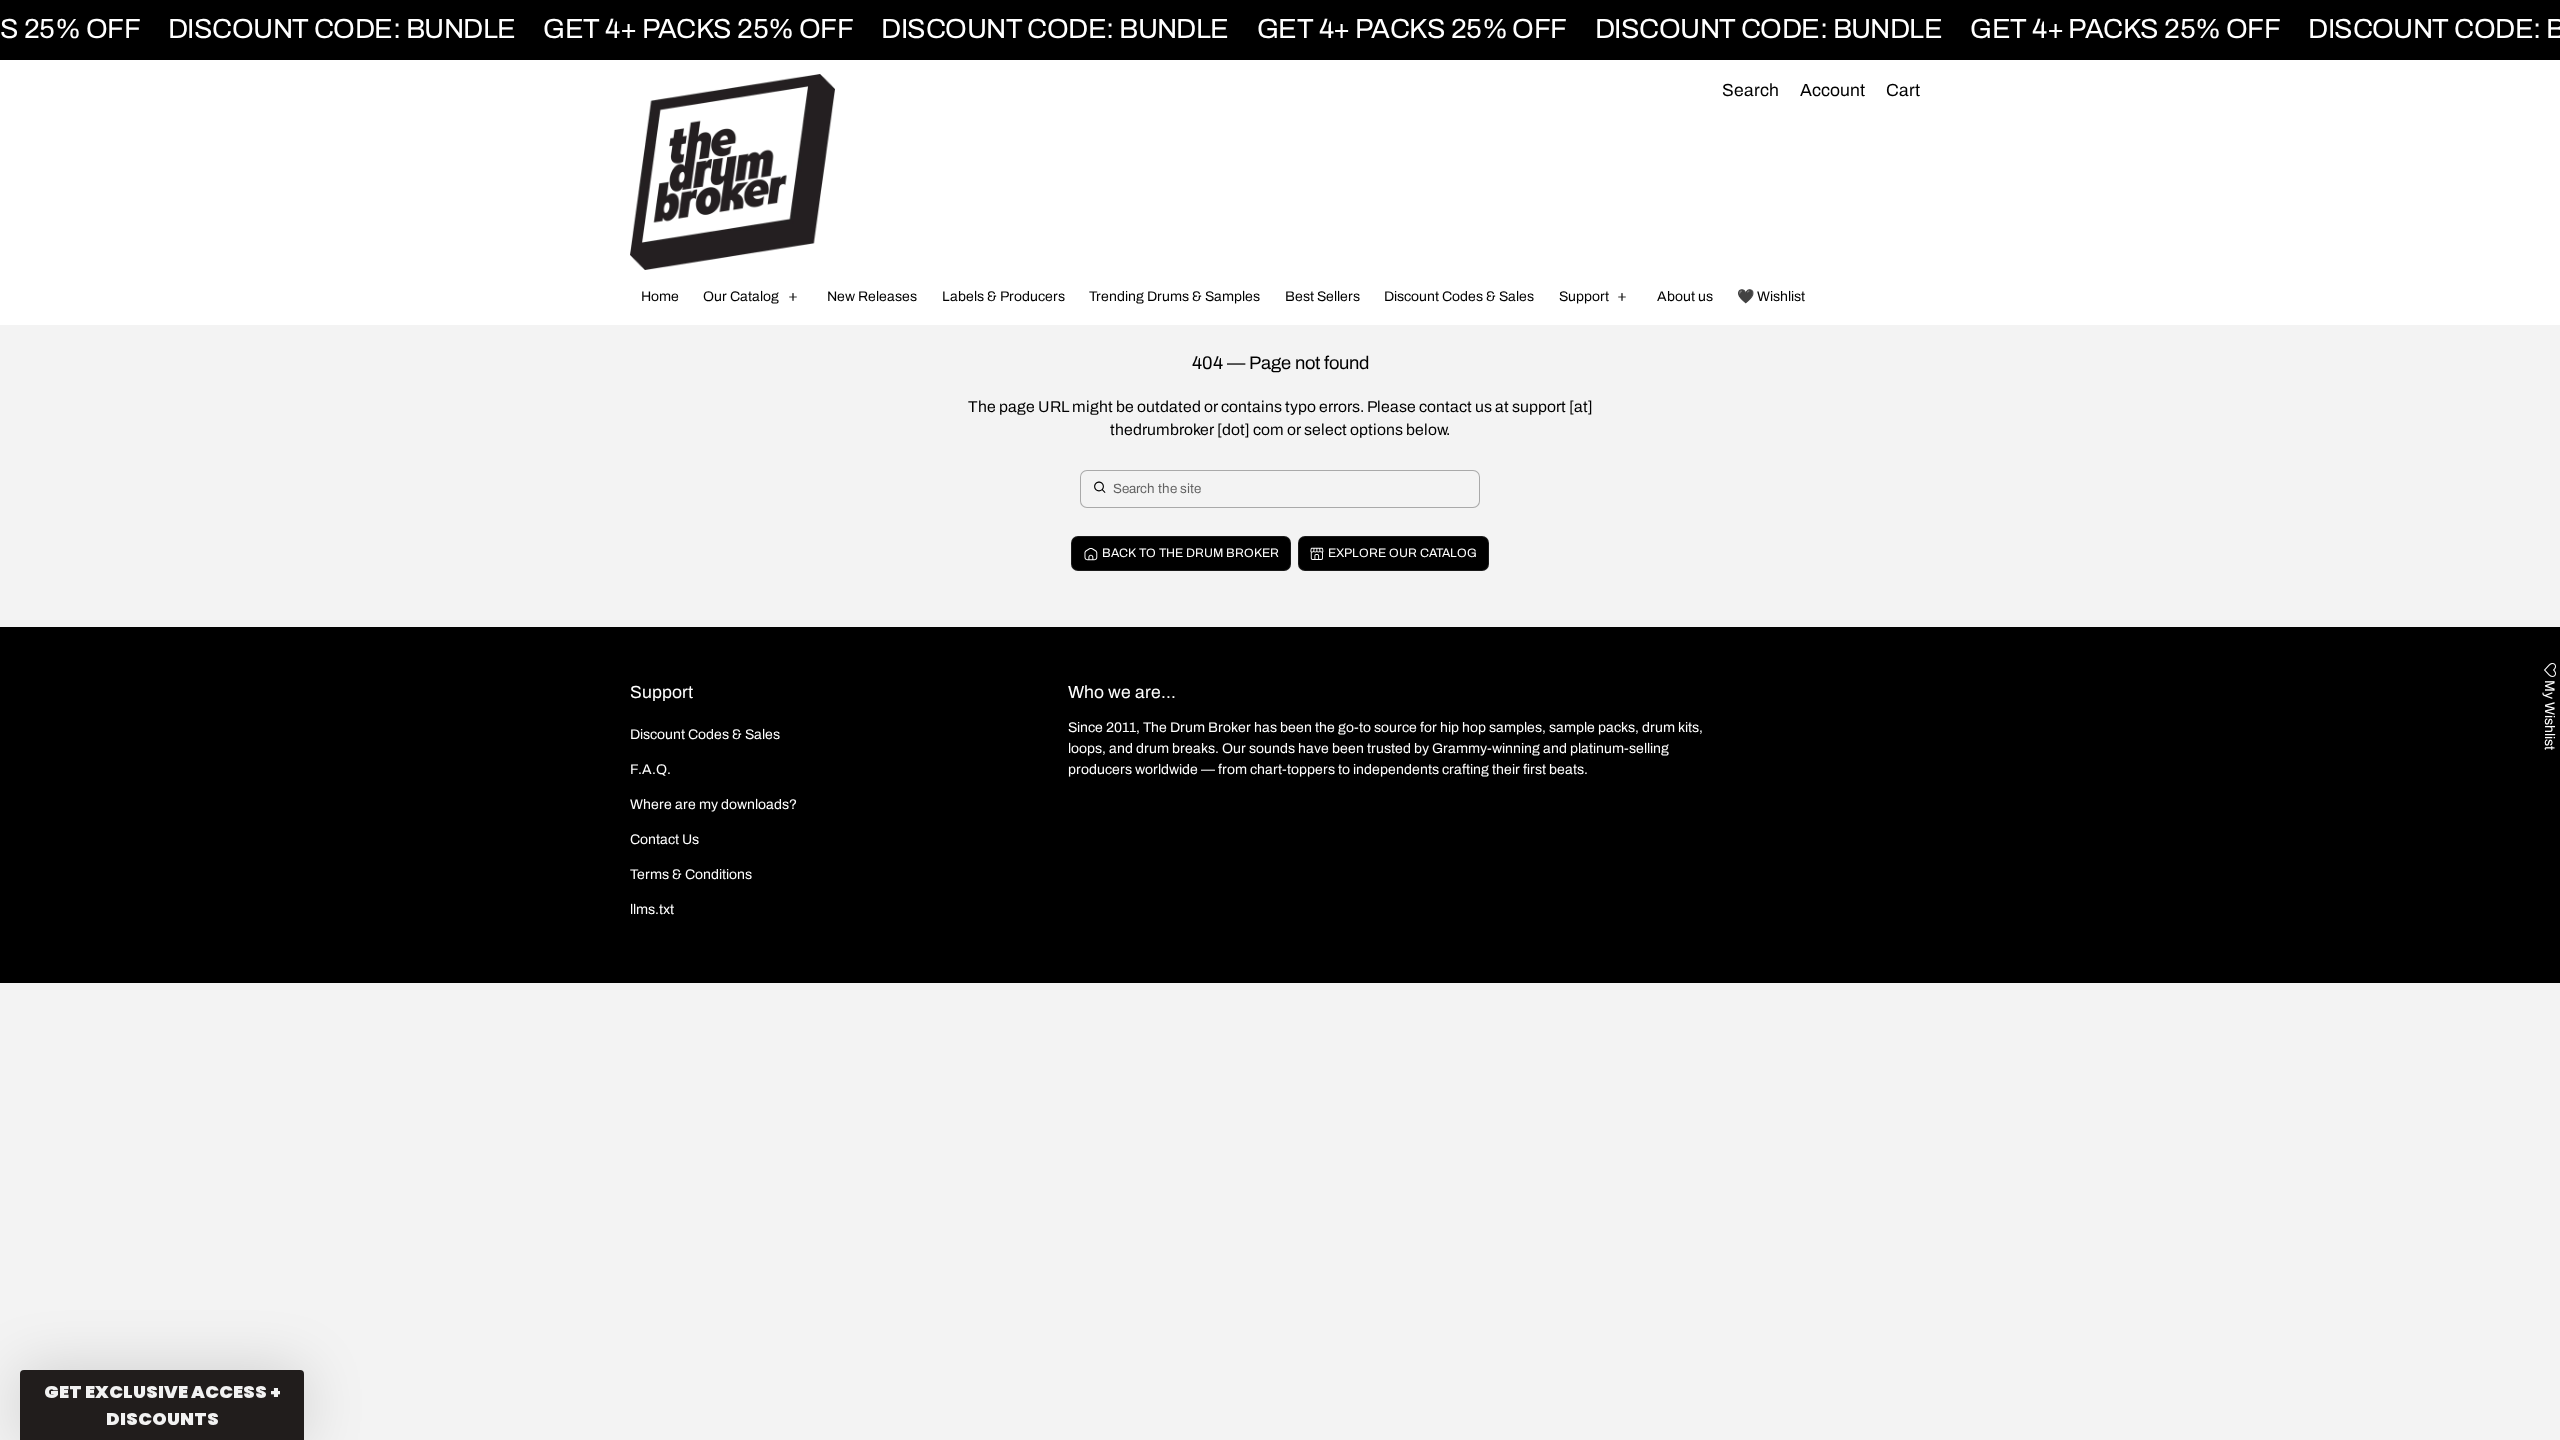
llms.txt (652, 909)
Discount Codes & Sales (705, 734)
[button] (1750, 91)
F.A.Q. (650, 769)
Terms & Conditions (691, 874)
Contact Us (664, 839)
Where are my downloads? (713, 804)
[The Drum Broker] (732, 172)
